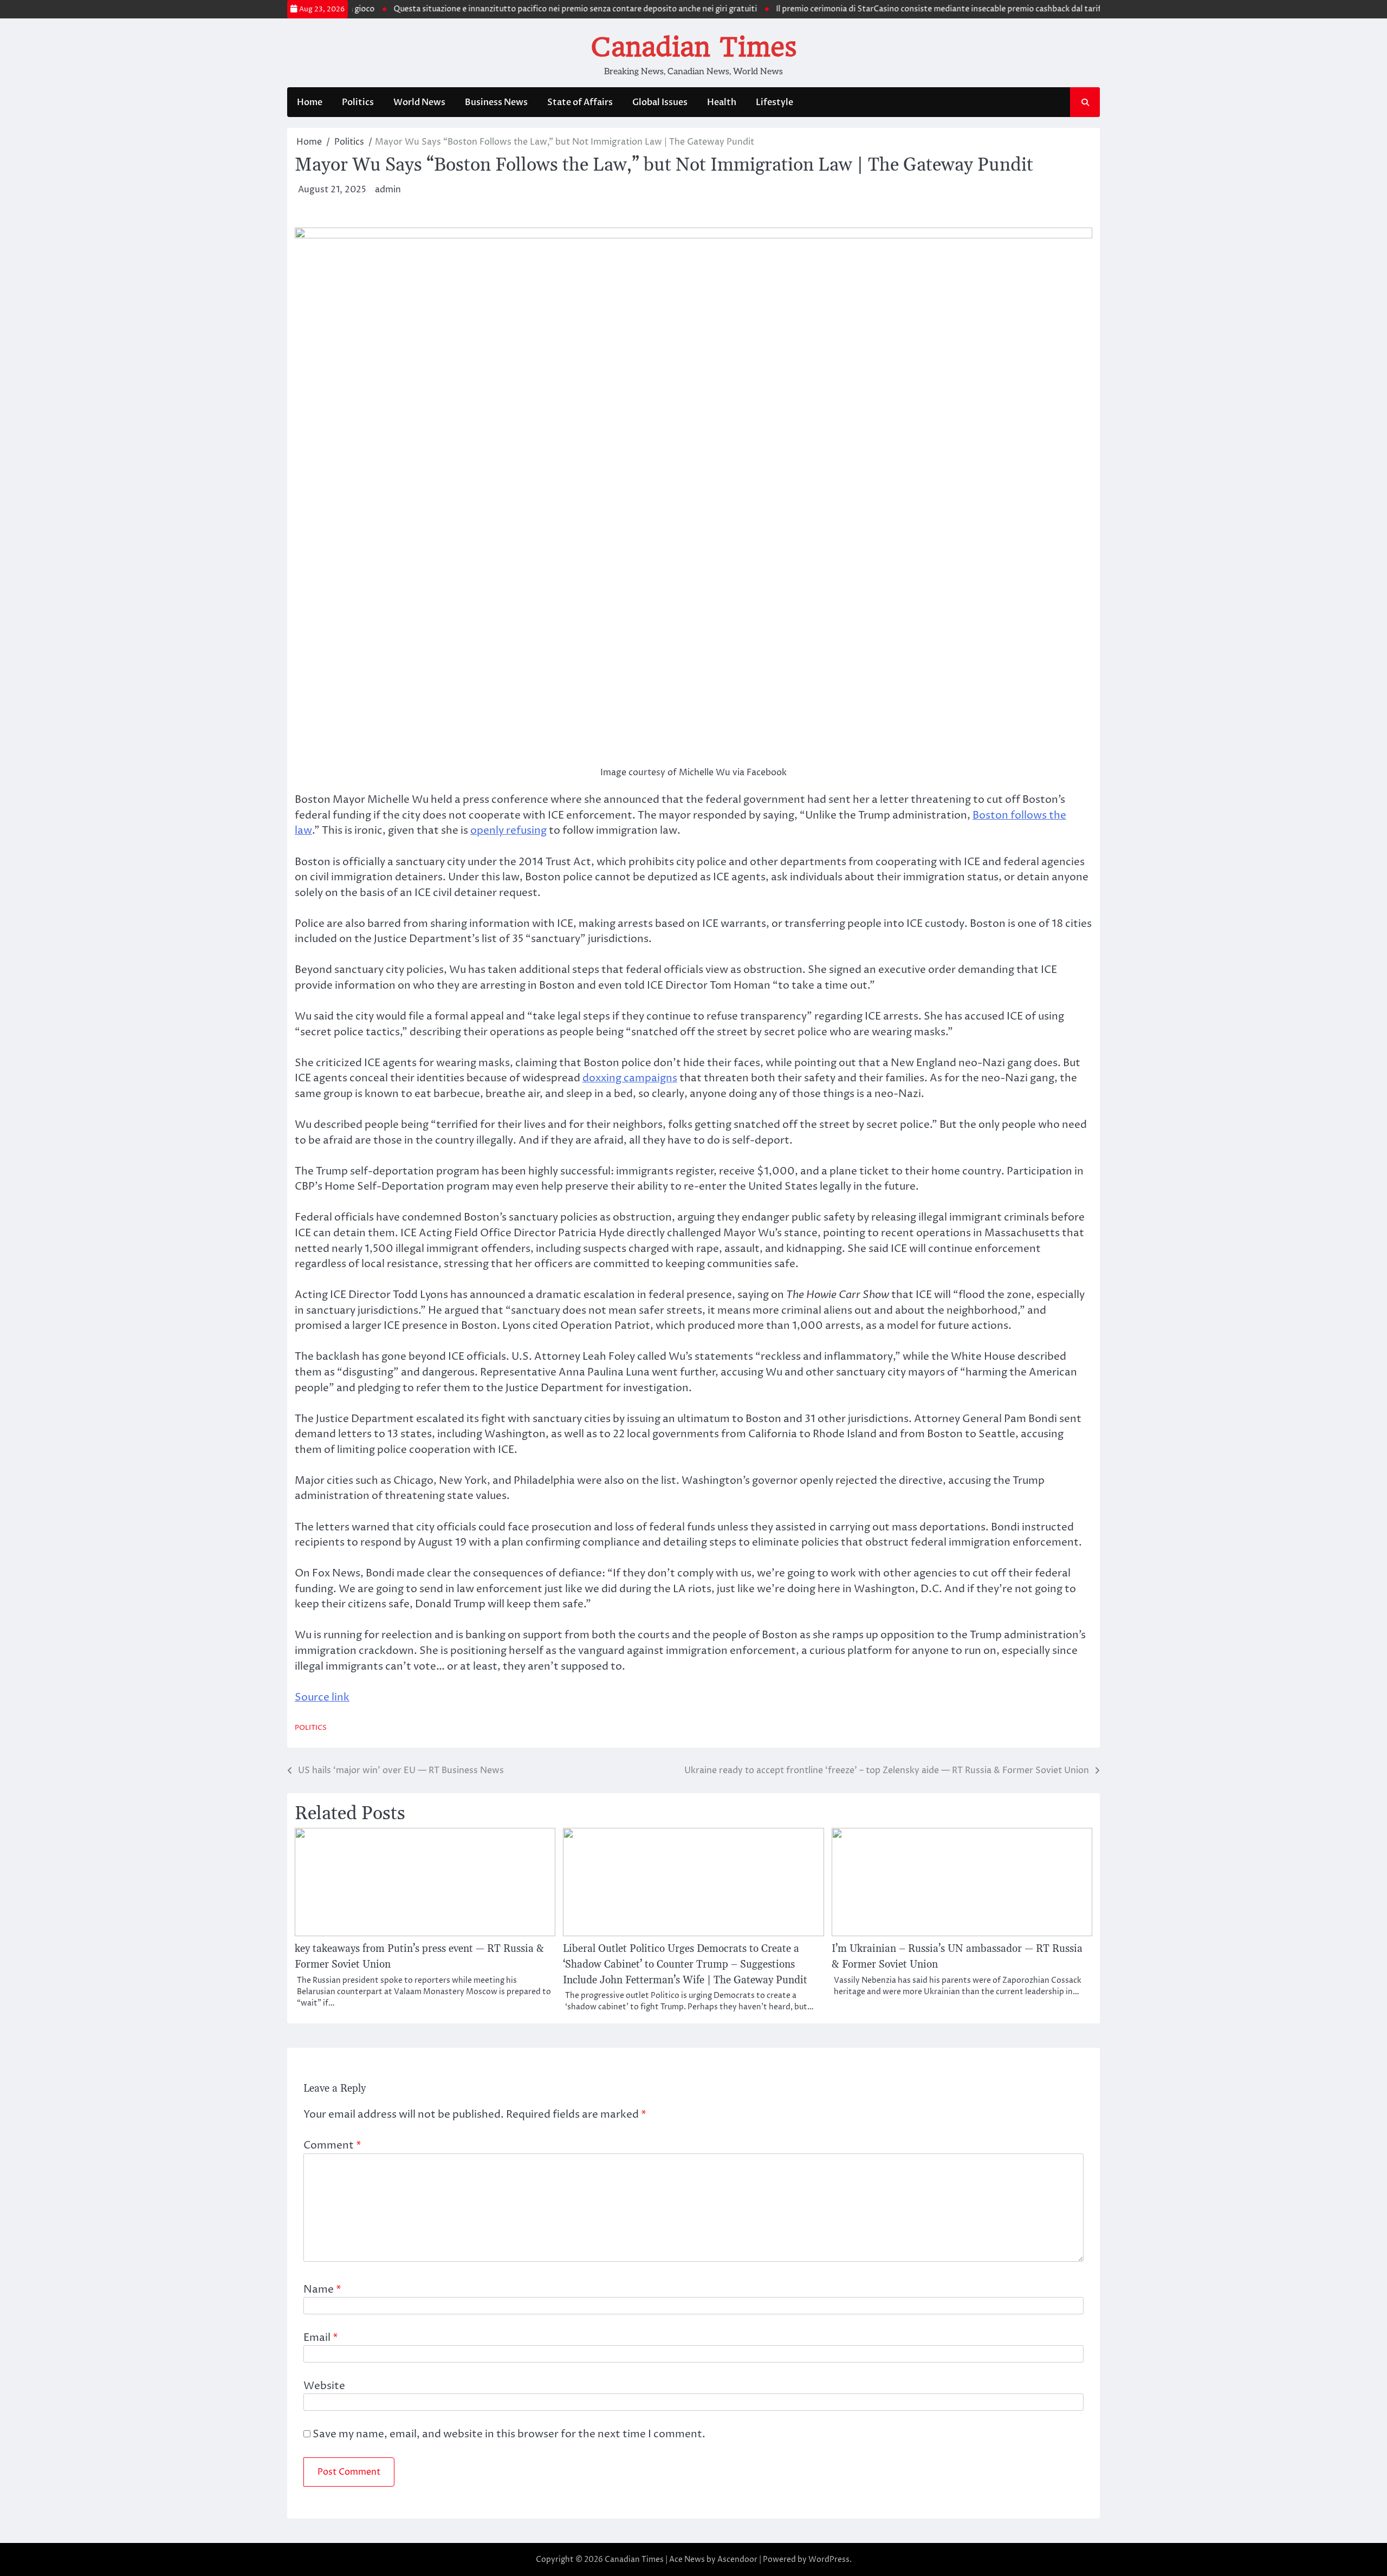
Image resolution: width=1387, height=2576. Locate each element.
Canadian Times (694, 47)
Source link (322, 1697)
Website (324, 2386)
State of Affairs (580, 102)
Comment (332, 2145)
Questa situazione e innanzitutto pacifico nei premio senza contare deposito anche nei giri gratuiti (527, 9)
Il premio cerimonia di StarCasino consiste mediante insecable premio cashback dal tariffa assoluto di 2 (918, 9)
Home (310, 102)
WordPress (829, 2559)
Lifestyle (774, 102)
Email (321, 2338)
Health (722, 102)
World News (419, 102)
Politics (358, 102)
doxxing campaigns (630, 1078)
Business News (496, 102)
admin (388, 190)
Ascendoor (737, 2559)
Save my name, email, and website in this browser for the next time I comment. (509, 2434)
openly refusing (508, 830)
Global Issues (660, 102)
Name (322, 2289)
